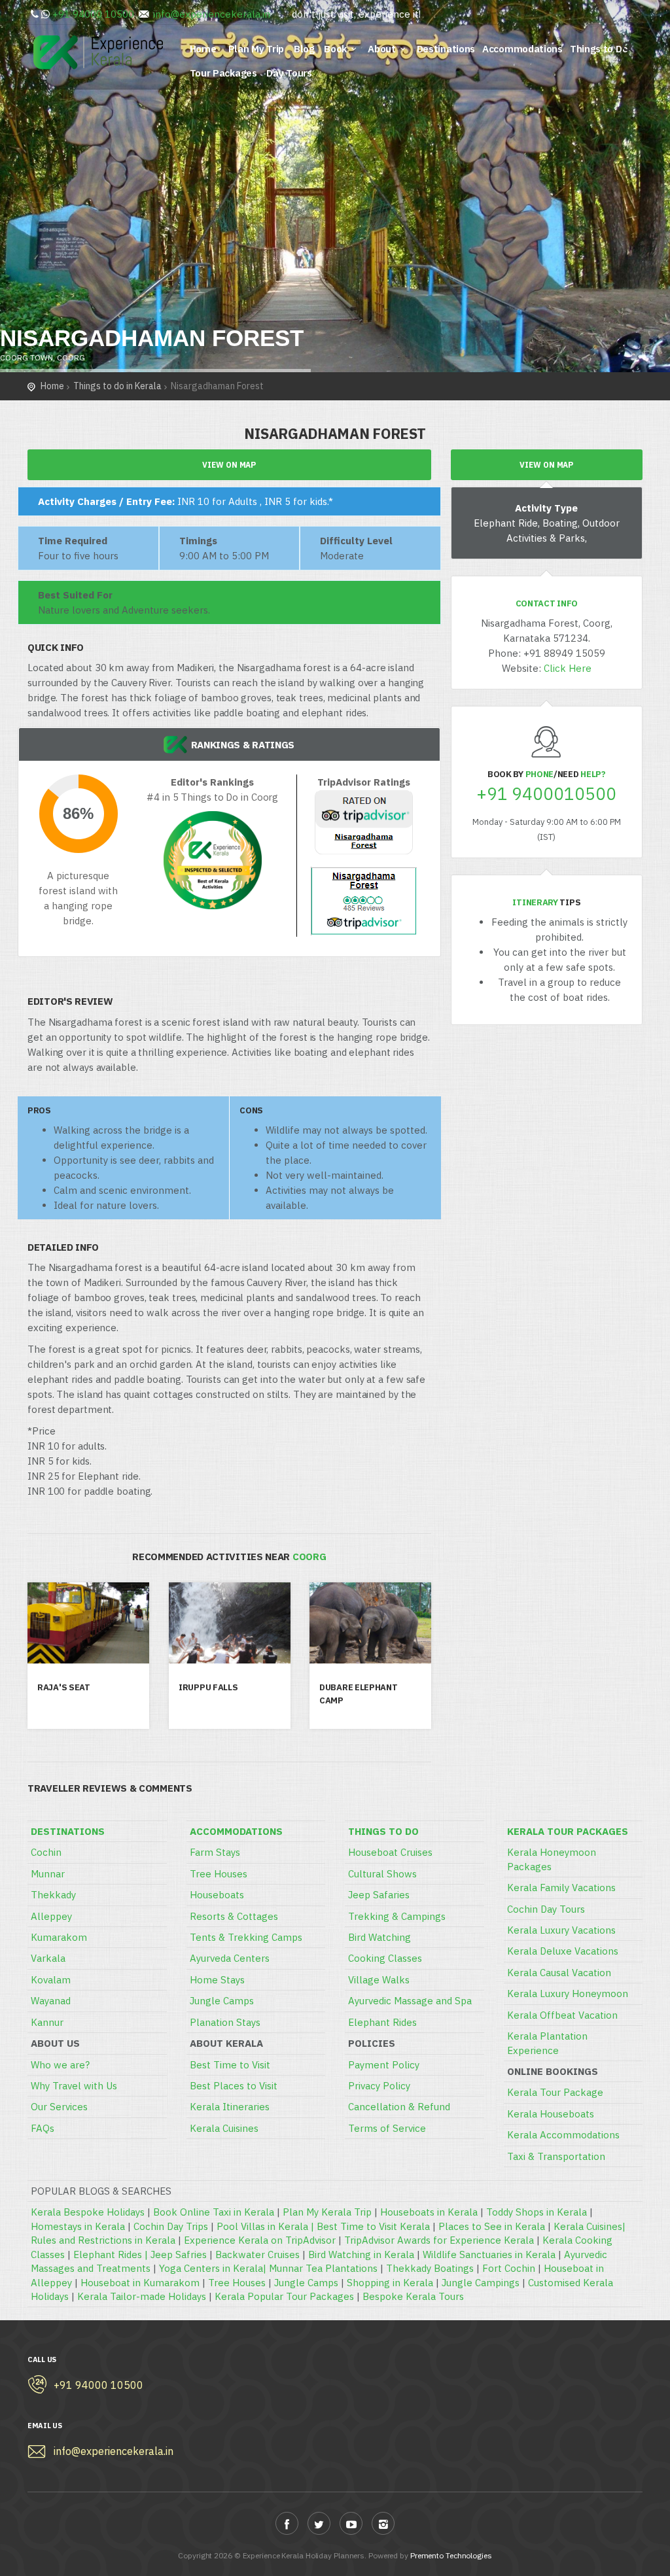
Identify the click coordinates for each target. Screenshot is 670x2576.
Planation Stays (225, 2022)
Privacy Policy (379, 2086)
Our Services (59, 2107)
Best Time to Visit (230, 2065)
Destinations (446, 49)
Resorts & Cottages (234, 1916)
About (382, 49)
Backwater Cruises (257, 2254)
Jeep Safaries (379, 1895)
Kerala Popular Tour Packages (284, 2296)
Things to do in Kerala (117, 386)
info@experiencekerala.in (212, 14)
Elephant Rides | (112, 2254)
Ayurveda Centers (230, 1958)
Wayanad (51, 2001)
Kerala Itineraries (230, 2107)
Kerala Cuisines (224, 2128)
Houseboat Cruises (390, 1852)
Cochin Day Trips (171, 2226)
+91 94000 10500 (93, 14)
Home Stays (217, 1980)
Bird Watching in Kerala (361, 2254)
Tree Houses (219, 1874)
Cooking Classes (385, 1958)
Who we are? (60, 2065)
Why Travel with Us (74, 2086)
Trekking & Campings (397, 1916)
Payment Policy (384, 2065)
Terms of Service (387, 2128)
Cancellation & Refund (399, 2107)
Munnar (48, 1874)
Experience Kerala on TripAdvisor (260, 2240)
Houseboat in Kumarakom (140, 2283)
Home (205, 49)
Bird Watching (379, 1937)
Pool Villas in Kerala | (267, 2226)
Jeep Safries (179, 2254)
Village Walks (379, 1980)
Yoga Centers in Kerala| (214, 2268)
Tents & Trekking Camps (246, 1937)
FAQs (43, 2128)
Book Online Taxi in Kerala (214, 2212)
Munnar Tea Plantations (323, 2268)
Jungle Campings (481, 2283)
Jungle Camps (222, 2001)
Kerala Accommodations (563, 2135)
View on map (229, 465)
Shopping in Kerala (390, 2283)
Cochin (46, 1852)
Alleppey (51, 1916)
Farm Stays (215, 1852)
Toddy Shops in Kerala (537, 2212)
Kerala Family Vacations (561, 1888)
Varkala (48, 1958)
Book (335, 49)
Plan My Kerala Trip (327, 2212)
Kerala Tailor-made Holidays (142, 2296)
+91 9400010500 (546, 794)
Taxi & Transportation (556, 2156)
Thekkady (53, 1895)
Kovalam (51, 1980)
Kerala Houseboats (551, 2114)
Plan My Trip (257, 49)
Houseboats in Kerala (429, 2212)
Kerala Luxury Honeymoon (568, 1993)
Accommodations (522, 49)
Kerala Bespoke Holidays (88, 2212)
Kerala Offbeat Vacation (562, 2015)
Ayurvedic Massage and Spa (410, 2001)
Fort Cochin (509, 2268)
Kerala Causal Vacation (559, 1973)
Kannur (47, 2022)
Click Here (568, 668)
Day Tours (290, 73)
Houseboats (217, 1895)
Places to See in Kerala (492, 2226)
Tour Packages (225, 73)
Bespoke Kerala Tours (413, 2296)
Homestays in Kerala (78, 2226)
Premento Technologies (451, 2555)
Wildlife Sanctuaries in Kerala (489, 2254)
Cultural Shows (382, 1874)
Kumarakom (59, 1937)
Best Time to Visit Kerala (373, 2226)
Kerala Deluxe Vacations (563, 1951)
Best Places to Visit (234, 2086)
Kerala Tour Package (555, 2092)
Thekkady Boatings (430, 2268)
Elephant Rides (382, 2022)
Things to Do (599, 49)
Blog (306, 49)
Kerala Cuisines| (590, 2226)
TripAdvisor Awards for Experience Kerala (439, 2240)
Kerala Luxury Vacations (561, 1930)
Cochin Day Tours (546, 1909)
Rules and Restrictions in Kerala (103, 2240)
